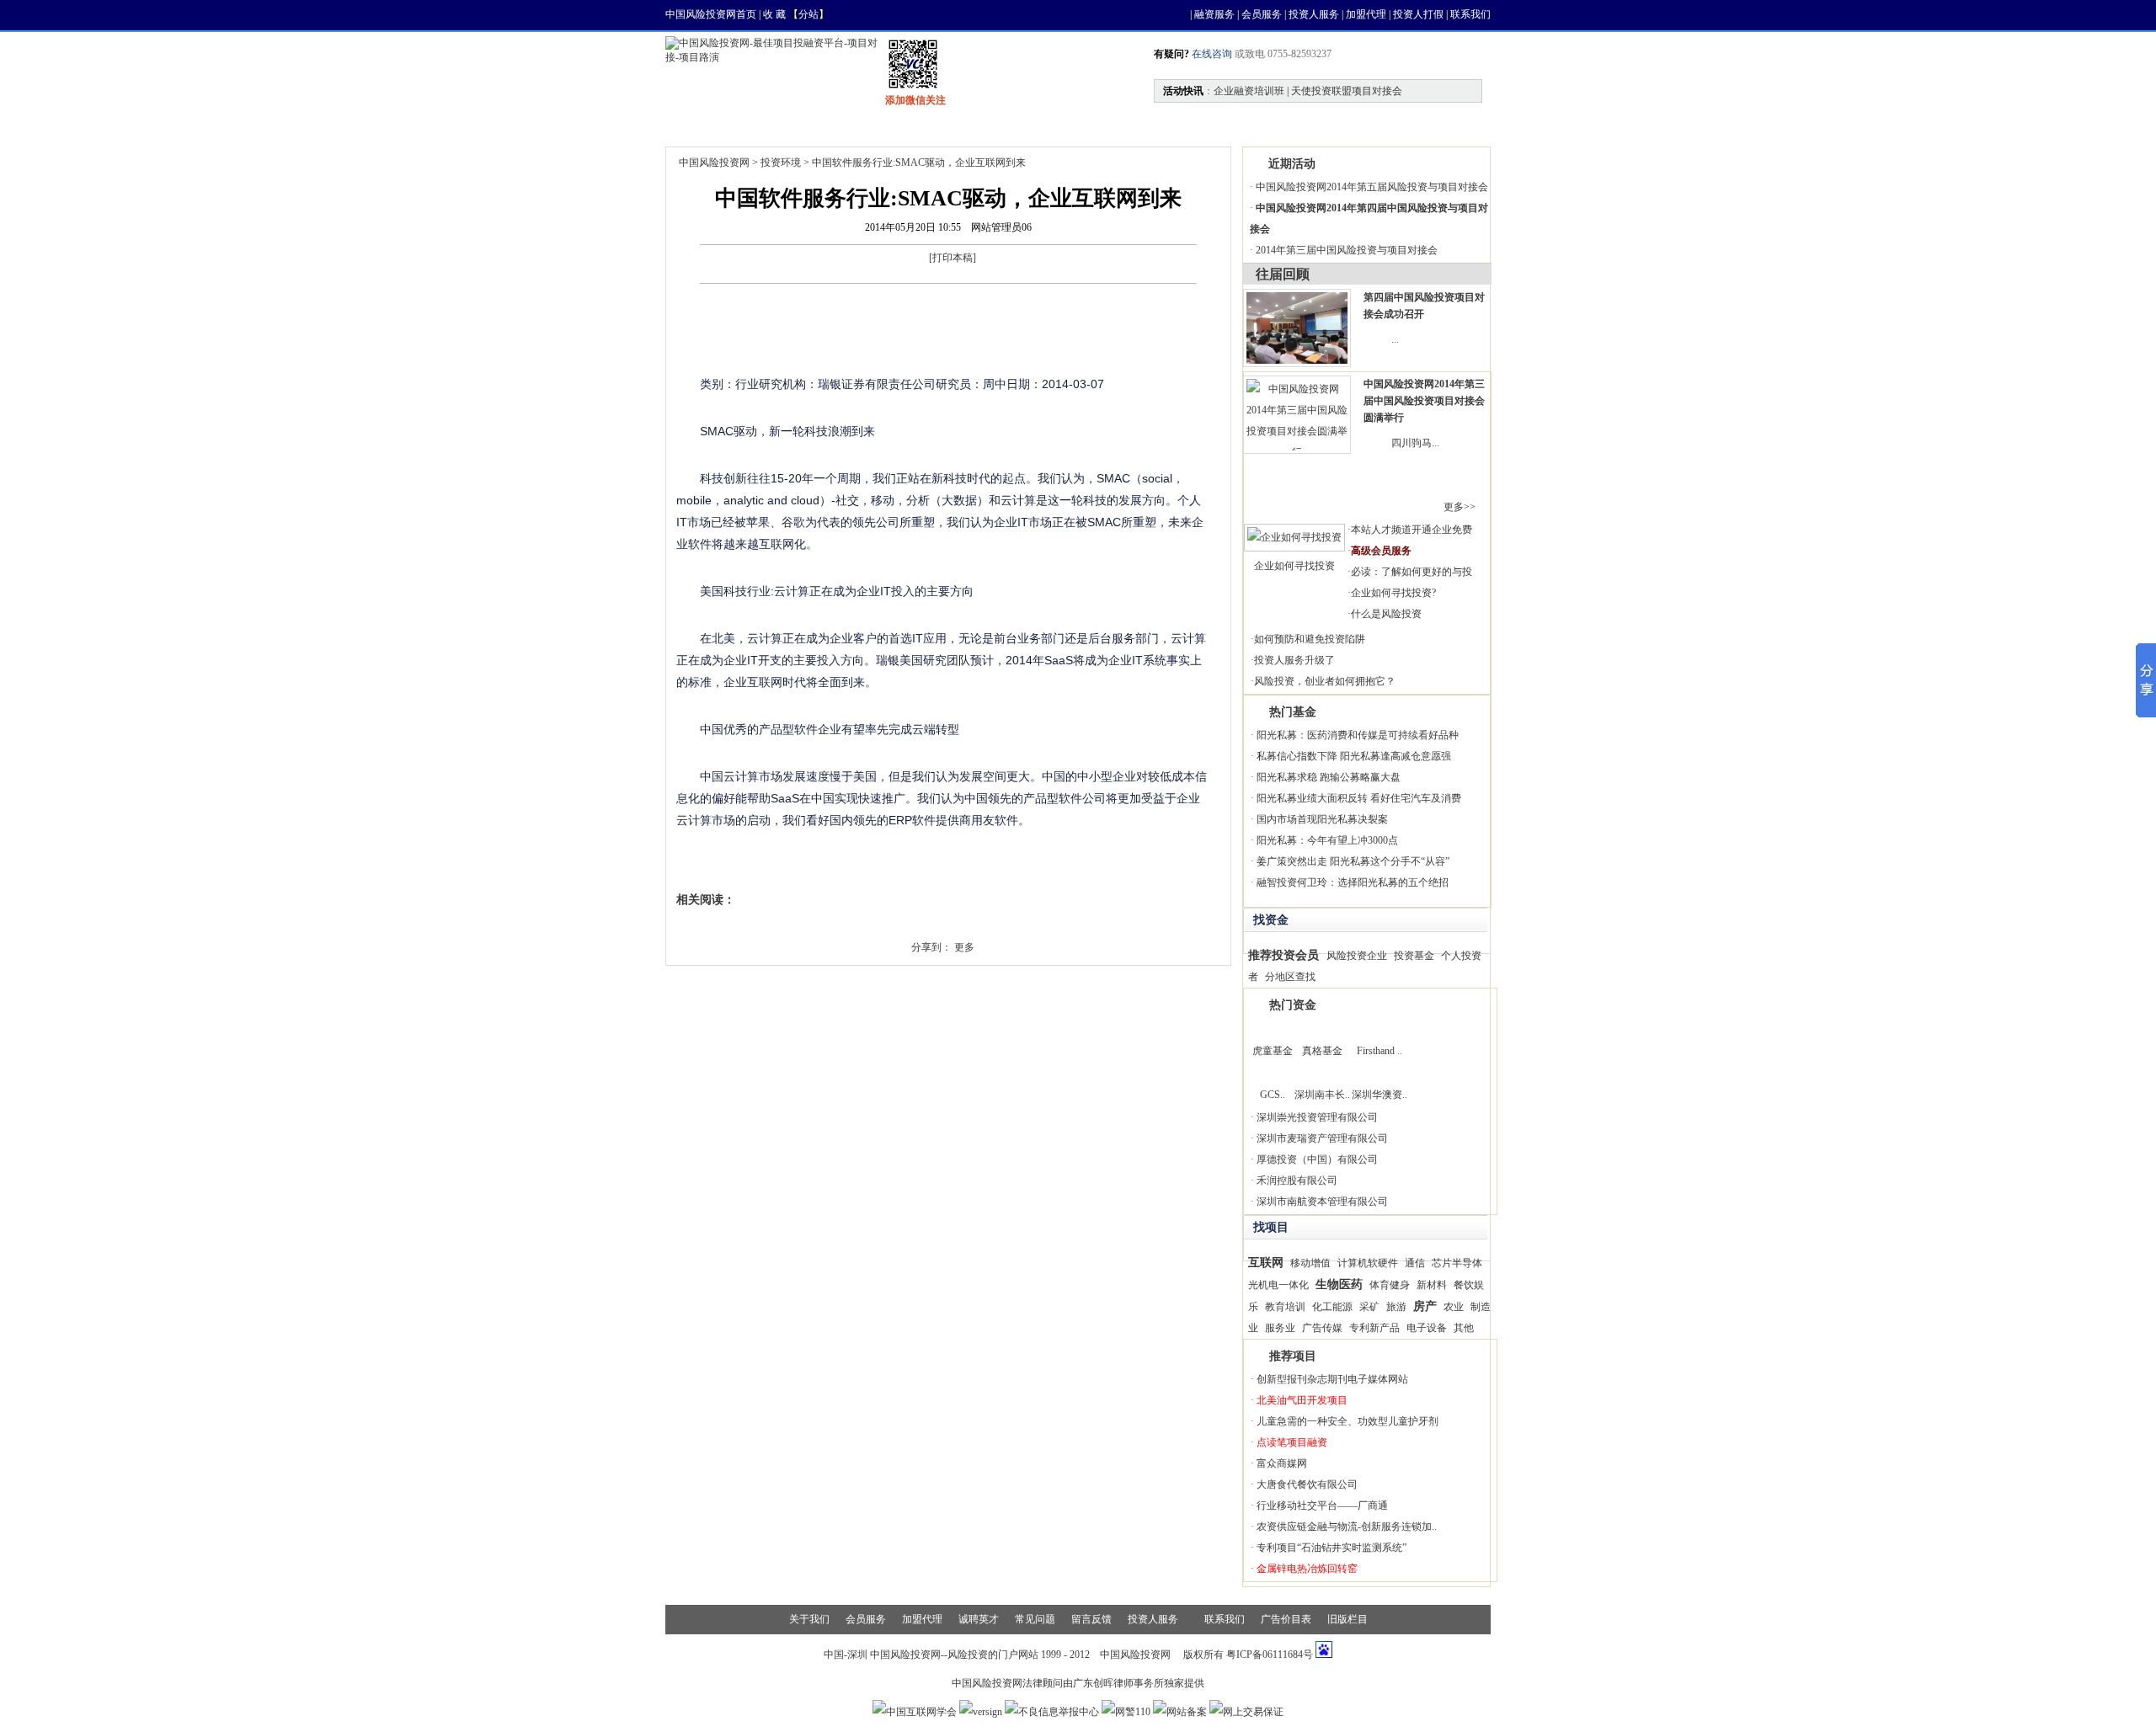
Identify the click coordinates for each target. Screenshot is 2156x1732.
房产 (1425, 1306)
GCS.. (1273, 1095)
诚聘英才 (979, 1619)
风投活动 (1014, 123)
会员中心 (1287, 123)
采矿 (1369, 1307)
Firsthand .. (1380, 1051)
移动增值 (1310, 1263)
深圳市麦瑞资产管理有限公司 (1322, 1138)
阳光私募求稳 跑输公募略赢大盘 (1329, 777)
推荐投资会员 (1283, 955)
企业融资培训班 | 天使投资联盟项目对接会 (1308, 91)
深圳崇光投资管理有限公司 (1317, 1117)
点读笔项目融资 (1292, 1442)
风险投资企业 (1357, 956)
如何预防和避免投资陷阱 (1310, 639)
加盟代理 (1366, 14)
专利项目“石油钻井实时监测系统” (1331, 1548)
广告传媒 (1322, 1328)
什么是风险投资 (1386, 614)
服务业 (1280, 1328)
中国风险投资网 (714, 163)
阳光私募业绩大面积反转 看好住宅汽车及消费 (1359, 798)
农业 (1454, 1307)
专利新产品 (1374, 1328)
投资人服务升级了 (1294, 660)
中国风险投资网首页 (711, 14)
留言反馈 (1091, 1619)
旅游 (1396, 1307)
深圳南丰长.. (1322, 1095)
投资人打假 (1418, 14)
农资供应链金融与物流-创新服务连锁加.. (1347, 1527)
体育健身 (1390, 1285)
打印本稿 (953, 258)
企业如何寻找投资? (1393, 593)
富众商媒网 (1282, 1463)
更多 (964, 947)
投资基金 (1414, 956)
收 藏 (774, 14)
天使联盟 (1196, 123)
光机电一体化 (1278, 1285)
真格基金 (1322, 1051)
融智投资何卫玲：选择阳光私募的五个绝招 (1353, 882)
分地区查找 (1290, 977)
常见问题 (1035, 1619)
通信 (1415, 1263)
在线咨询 (1211, 54)
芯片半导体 (1457, 1263)
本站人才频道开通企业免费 (1412, 530)
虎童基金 (1273, 1051)
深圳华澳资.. (1380, 1095)
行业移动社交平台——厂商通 (1322, 1506)
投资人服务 (1314, 14)
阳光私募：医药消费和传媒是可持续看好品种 (1358, 735)
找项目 (847, 123)
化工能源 (1332, 1307)
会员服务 (1262, 14)
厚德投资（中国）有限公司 (1317, 1159)
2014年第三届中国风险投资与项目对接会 (1347, 250)
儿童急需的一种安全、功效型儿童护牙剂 (1347, 1421)
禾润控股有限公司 (1297, 1180)
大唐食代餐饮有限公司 (1307, 1484)
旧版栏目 (1347, 1619)
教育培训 (1285, 1307)
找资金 (928, 123)
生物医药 (1339, 1284)
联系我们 (1470, 14)
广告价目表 (1286, 1619)
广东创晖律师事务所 (1118, 1683)
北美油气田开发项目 (1302, 1400)
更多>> (1460, 507)
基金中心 (1105, 123)
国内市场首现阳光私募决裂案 (1322, 819)
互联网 (1266, 1262)
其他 (1464, 1328)
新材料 (1432, 1285)
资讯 (771, 123)
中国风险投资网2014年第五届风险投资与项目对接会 (1372, 187)
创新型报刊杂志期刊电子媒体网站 (1332, 1379)
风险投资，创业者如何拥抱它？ (1325, 681)
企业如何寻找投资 (1294, 566)
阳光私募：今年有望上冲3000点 (1327, 840)
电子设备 (1427, 1328)
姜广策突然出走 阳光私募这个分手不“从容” (1353, 861)
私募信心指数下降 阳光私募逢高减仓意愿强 (1354, 756)
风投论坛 (1378, 123)
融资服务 (1214, 14)
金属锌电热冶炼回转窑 (1307, 1569)
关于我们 (809, 1619)
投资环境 (781, 163)
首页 (701, 123)
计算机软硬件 (1368, 1263)
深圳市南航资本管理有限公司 (1322, 1202)
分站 (808, 14)
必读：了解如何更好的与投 (1412, 572)
